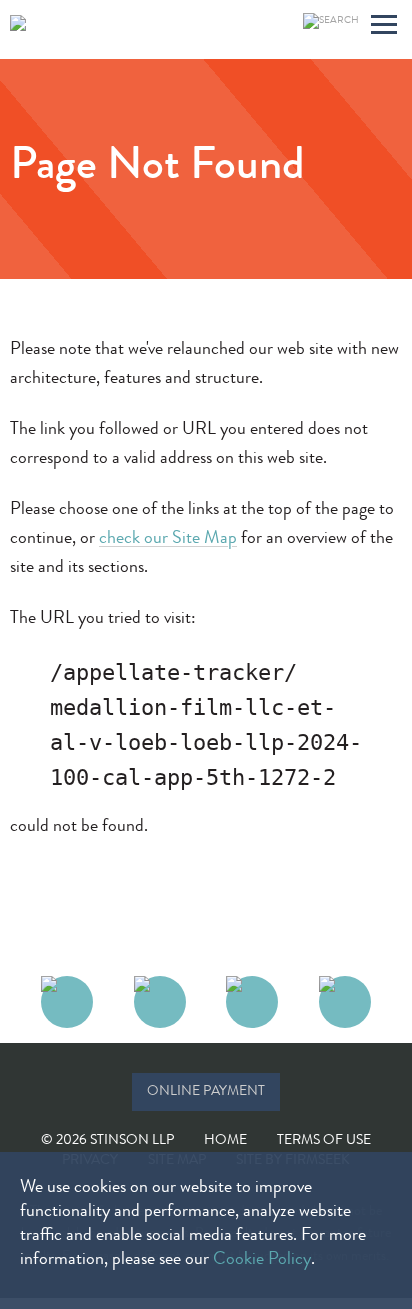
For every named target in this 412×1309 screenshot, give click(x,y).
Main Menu (384, 27)
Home (225, 1141)
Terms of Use (324, 1141)
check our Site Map (168, 539)
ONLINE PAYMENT (206, 1092)
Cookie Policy (262, 1260)
